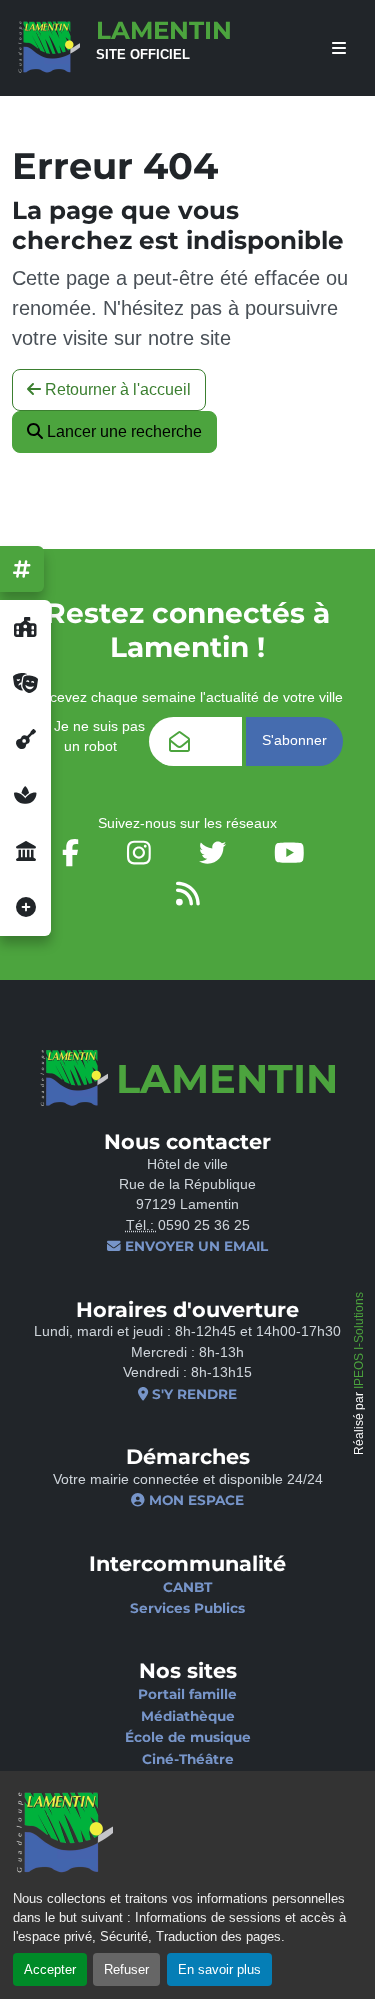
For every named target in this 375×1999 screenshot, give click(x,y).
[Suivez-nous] (22, 569)
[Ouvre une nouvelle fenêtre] (25, 628)
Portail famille (187, 1694)
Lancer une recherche (122, 431)
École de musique (188, 1737)
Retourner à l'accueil (116, 389)
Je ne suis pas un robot (97, 736)
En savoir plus (219, 1969)
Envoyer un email (194, 1246)
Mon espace (194, 1500)
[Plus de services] (25, 908)
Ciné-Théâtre (188, 1759)
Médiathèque (188, 1716)
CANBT (187, 1587)
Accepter (50, 1969)
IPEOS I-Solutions (359, 1340)
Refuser (126, 1969)
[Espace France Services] (25, 852)
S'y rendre (192, 1394)
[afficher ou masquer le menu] (339, 48)
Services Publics (187, 1608)
